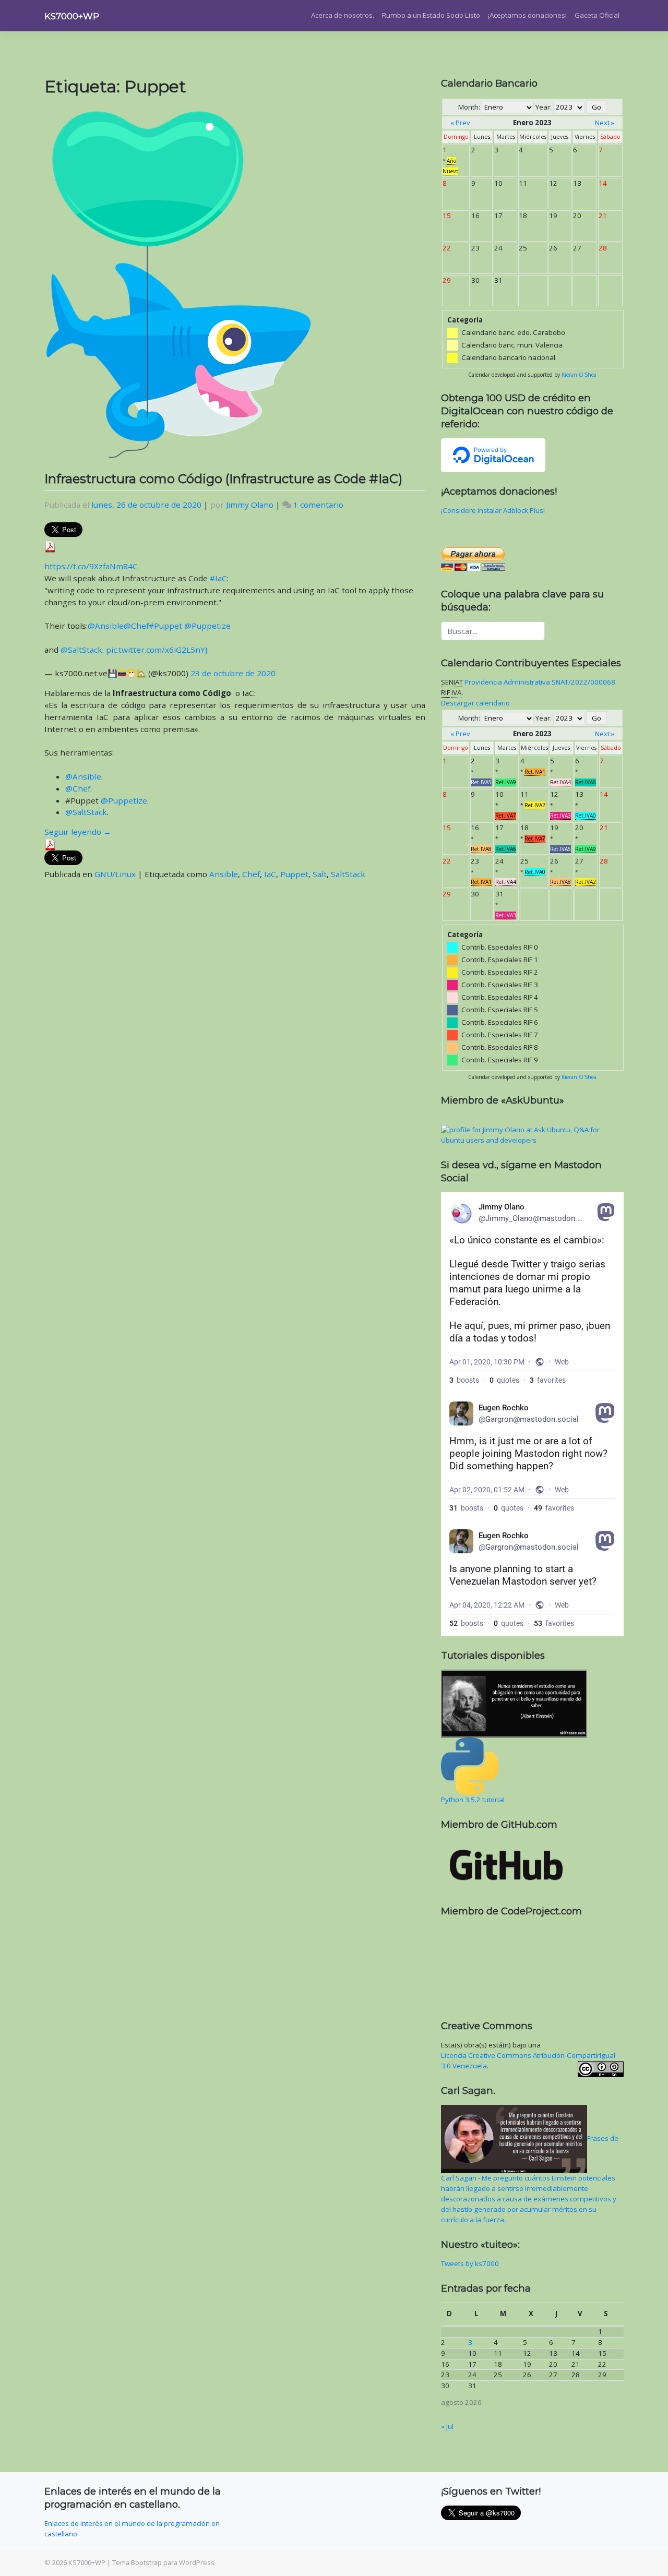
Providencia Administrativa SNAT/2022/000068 (540, 682)
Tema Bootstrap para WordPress (163, 2562)
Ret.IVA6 (586, 782)
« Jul (447, 2426)
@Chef (136, 626)
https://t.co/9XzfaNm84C (91, 566)
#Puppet (165, 626)
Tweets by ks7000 (470, 2263)
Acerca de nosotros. (343, 15)
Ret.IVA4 (560, 782)
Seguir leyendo (78, 832)
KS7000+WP (72, 16)
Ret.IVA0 (586, 816)
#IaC (218, 578)
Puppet (294, 874)
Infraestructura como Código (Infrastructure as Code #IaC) (223, 479)
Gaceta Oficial (597, 15)
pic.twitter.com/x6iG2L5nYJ (157, 650)
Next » (605, 123)
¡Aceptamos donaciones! (527, 15)
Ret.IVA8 (481, 849)
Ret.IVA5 (481, 782)
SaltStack (348, 874)
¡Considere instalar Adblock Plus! (493, 510)
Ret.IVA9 (506, 782)
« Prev (460, 123)
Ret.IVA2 (535, 805)
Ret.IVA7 (506, 816)
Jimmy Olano (250, 505)
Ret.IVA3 (560, 816)
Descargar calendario (475, 703)
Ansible (224, 874)
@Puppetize (207, 626)
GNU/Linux (115, 874)
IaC (270, 874)
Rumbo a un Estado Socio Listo (431, 15)
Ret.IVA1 (535, 772)
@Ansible (106, 626)
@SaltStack (81, 650)
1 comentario (318, 505)
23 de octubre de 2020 (233, 673)
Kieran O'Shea (579, 375)
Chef (251, 874)
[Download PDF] (50, 546)
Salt (320, 874)
